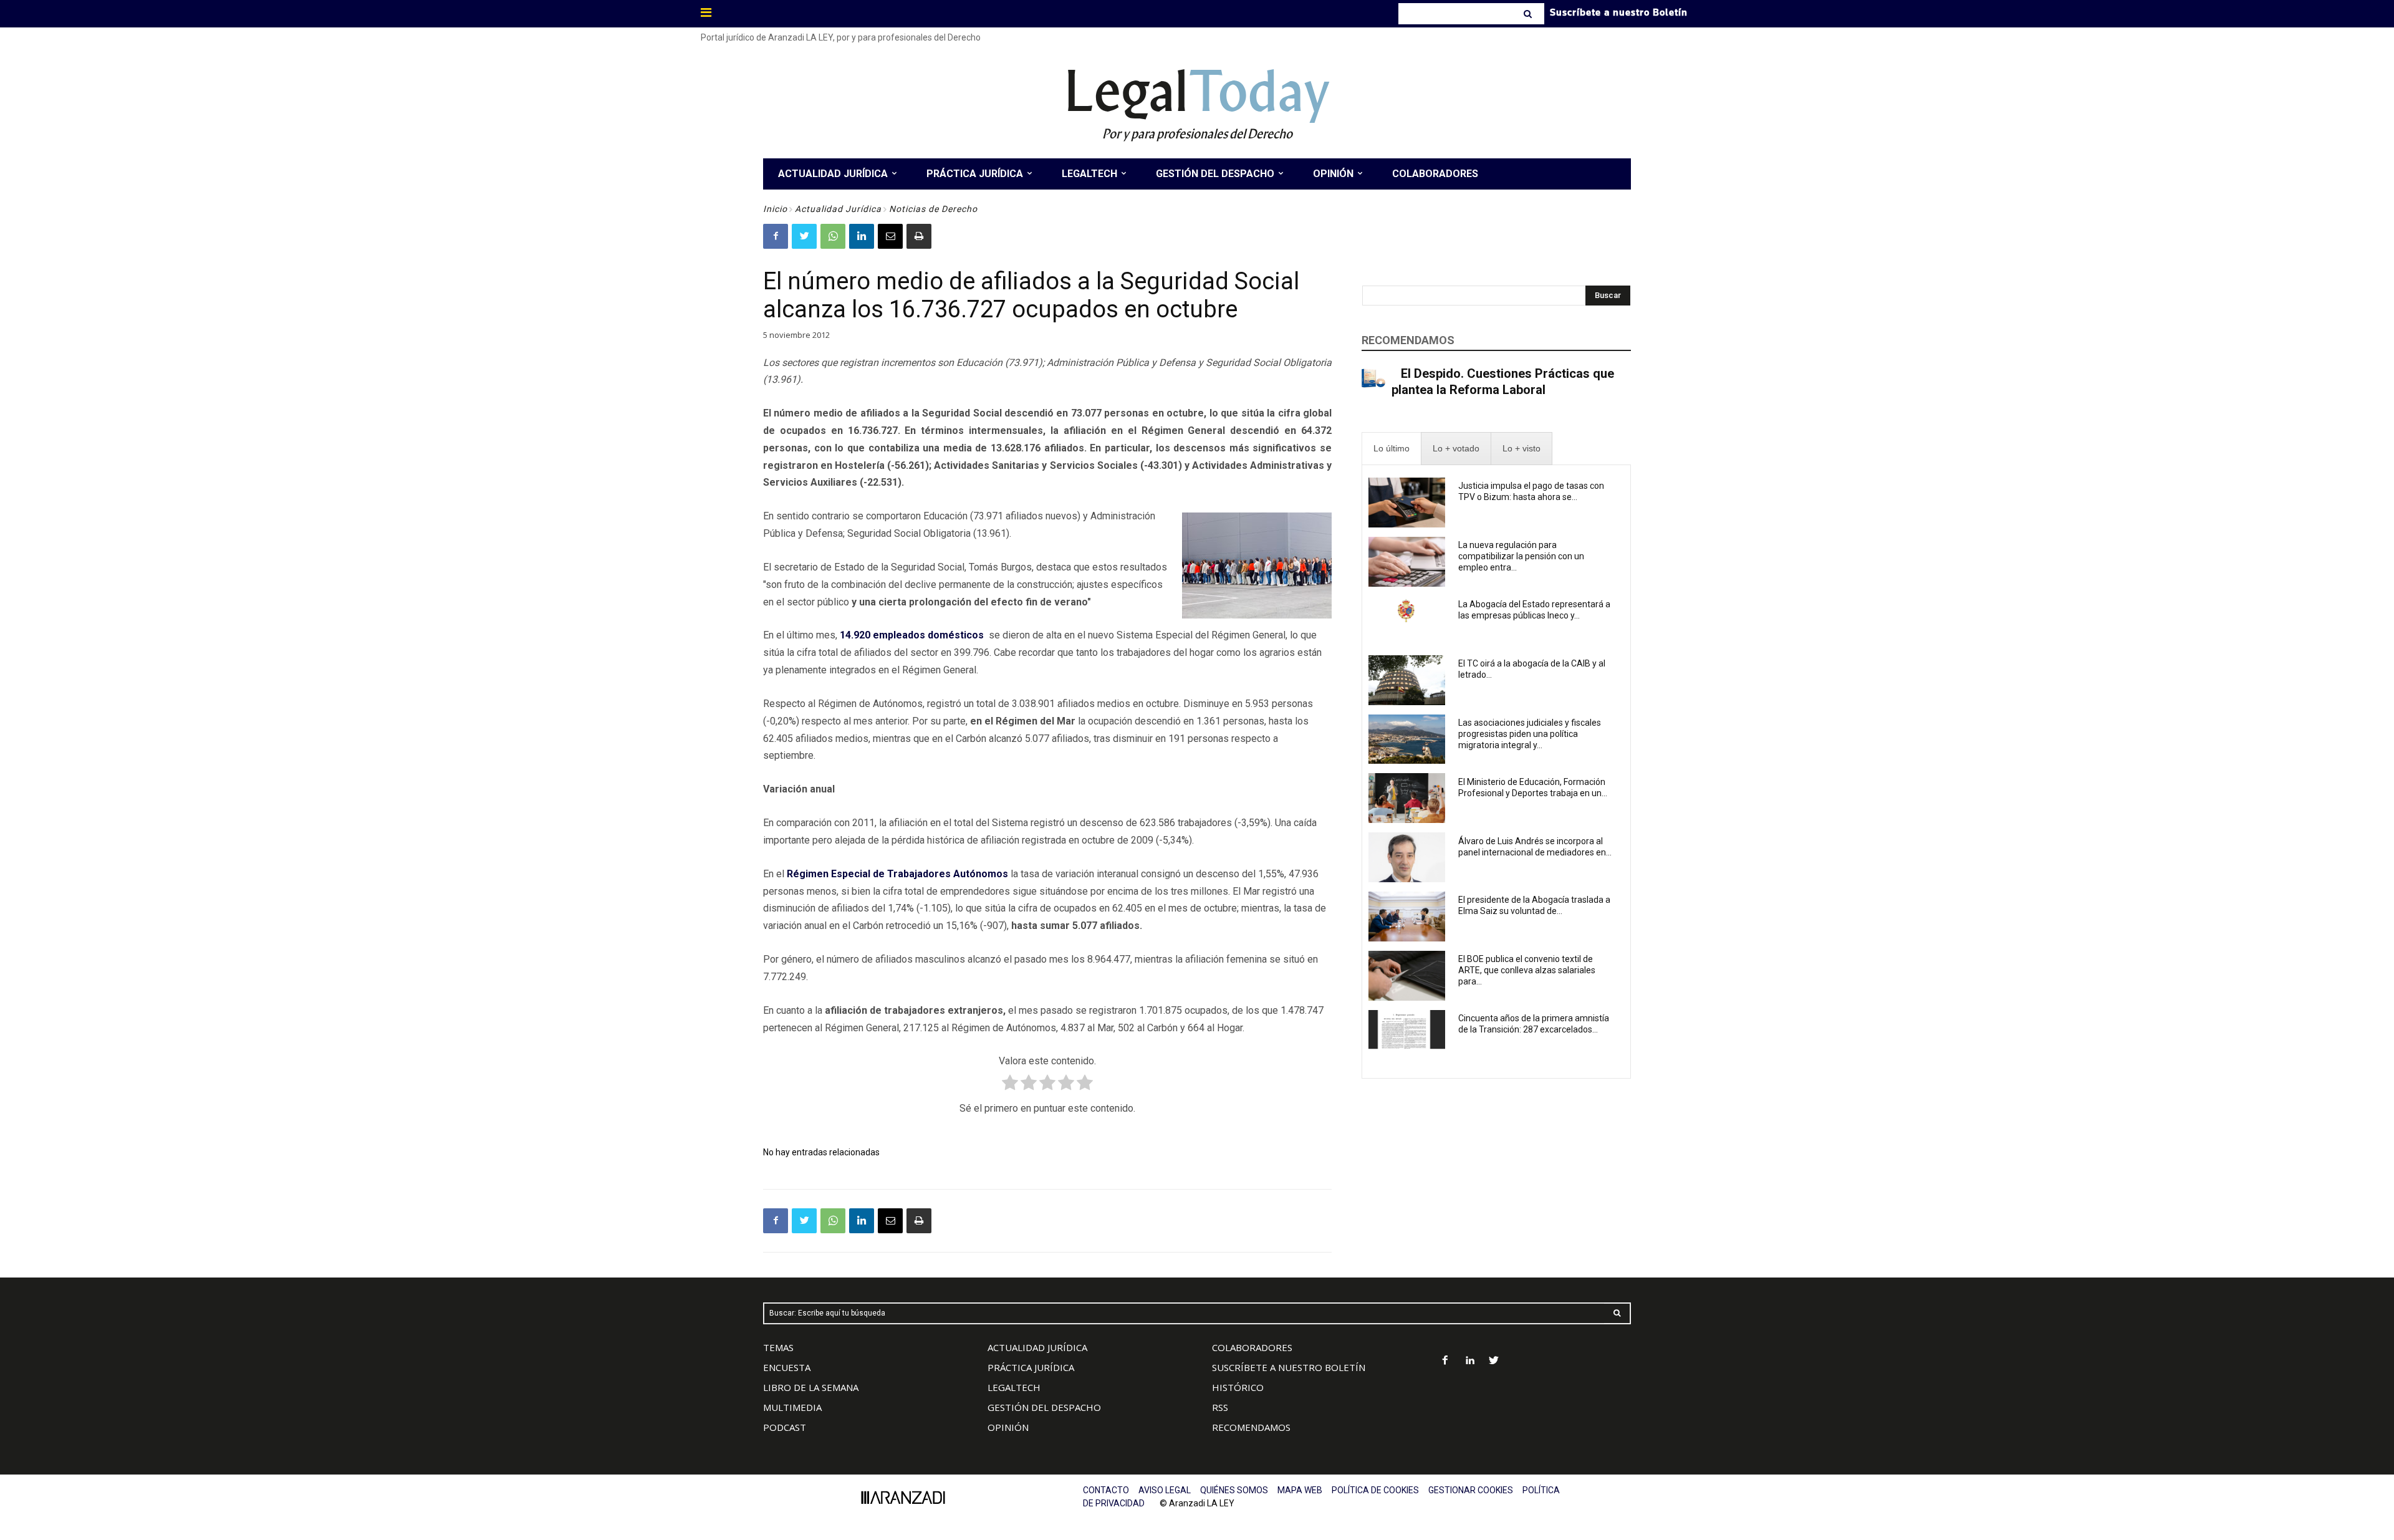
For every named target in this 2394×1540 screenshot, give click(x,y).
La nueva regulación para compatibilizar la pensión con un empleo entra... (1521, 556)
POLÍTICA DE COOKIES (1375, 1490)
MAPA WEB (1300, 1490)
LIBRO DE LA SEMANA (811, 1387)
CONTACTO (1106, 1490)
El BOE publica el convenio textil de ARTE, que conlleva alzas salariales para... (1527, 970)
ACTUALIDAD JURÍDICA (1037, 1347)
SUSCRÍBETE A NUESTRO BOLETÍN (1289, 1367)
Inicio (775, 209)
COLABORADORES (1252, 1347)
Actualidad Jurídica (838, 209)
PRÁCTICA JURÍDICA (1031, 1367)
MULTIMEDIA (792, 1407)
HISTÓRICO (1238, 1387)
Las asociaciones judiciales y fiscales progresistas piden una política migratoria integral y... (1530, 734)
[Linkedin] (862, 236)
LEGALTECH (1014, 1387)
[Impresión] (919, 236)
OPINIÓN (1008, 1427)
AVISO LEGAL (1165, 1490)
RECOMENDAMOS (1251, 1427)
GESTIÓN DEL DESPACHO (1044, 1407)
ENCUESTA (787, 1367)
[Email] (890, 236)
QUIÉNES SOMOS (1234, 1490)
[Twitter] (804, 236)
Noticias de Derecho (933, 209)
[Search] (1529, 14)
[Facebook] (776, 236)
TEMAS (778, 1347)
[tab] (1392, 449)
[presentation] (1392, 449)
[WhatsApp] (833, 236)
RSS (1220, 1407)
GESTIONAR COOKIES (1471, 1490)
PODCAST (785, 1427)
